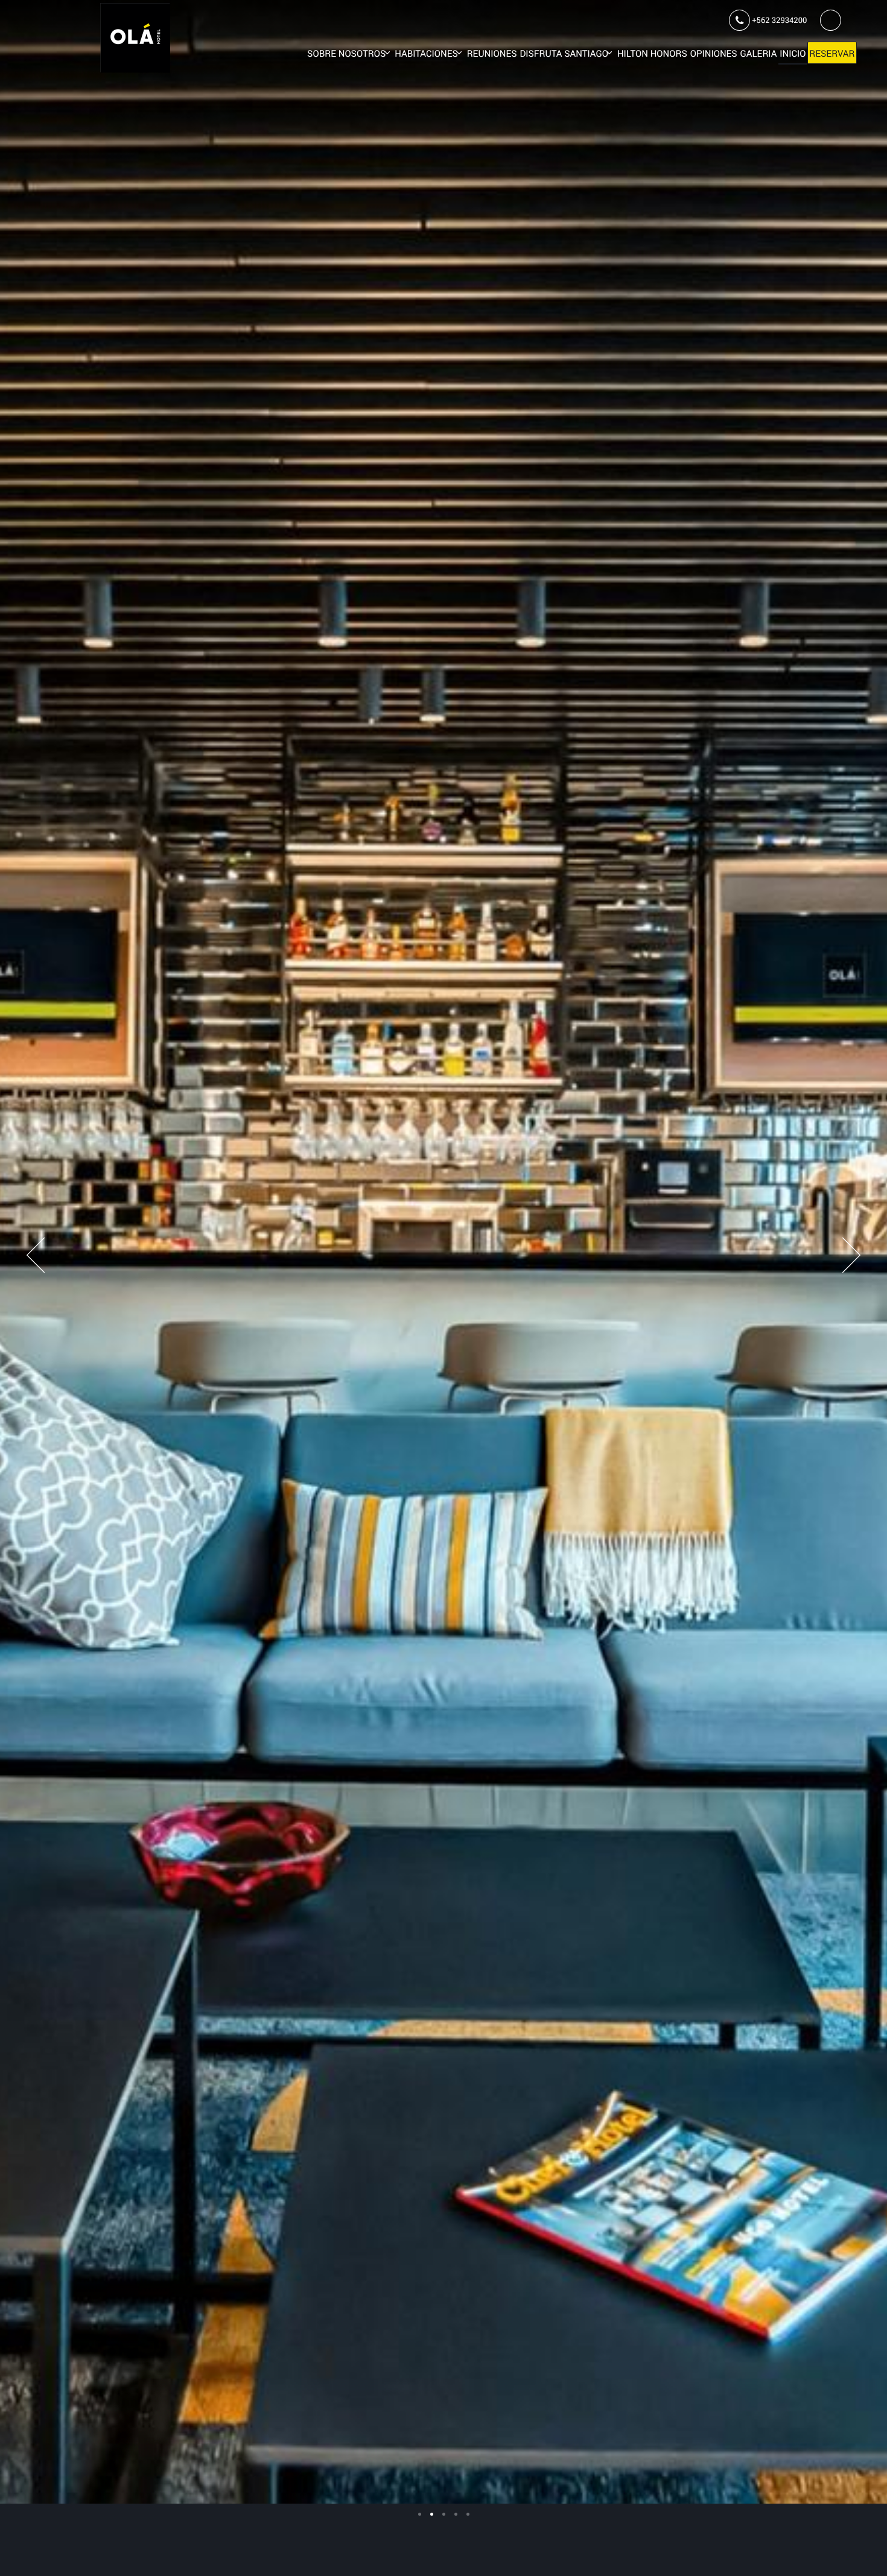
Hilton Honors (652, 54)
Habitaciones (426, 54)
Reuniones (492, 54)
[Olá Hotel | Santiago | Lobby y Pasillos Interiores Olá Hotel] (420, 2514)
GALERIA (759, 54)
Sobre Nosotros (346, 54)
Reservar (832, 54)
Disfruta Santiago (564, 54)
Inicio (793, 54)
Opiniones (714, 54)
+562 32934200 (778, 20)
